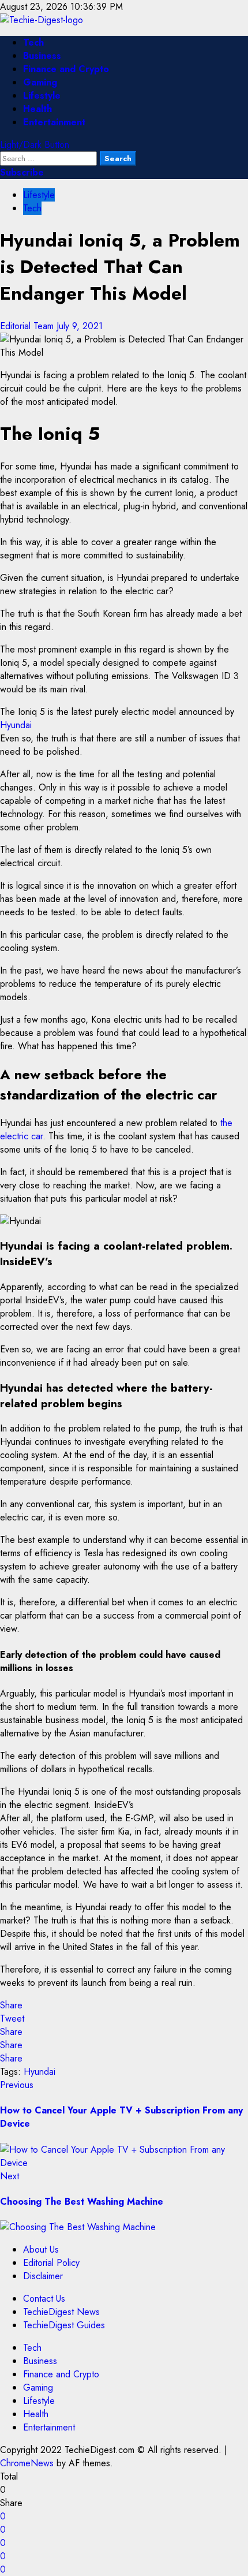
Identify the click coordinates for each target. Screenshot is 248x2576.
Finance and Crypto (66, 69)
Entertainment (54, 122)
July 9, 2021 (80, 326)
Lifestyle (42, 96)
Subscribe (22, 172)
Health (37, 109)
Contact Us (44, 2299)
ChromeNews (27, 2463)
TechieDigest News (61, 2312)
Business (42, 56)
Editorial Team (28, 326)
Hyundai (16, 725)
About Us (41, 2249)
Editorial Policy (51, 2263)
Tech (33, 42)
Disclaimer (43, 2276)
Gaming (40, 82)
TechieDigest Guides (64, 2325)
